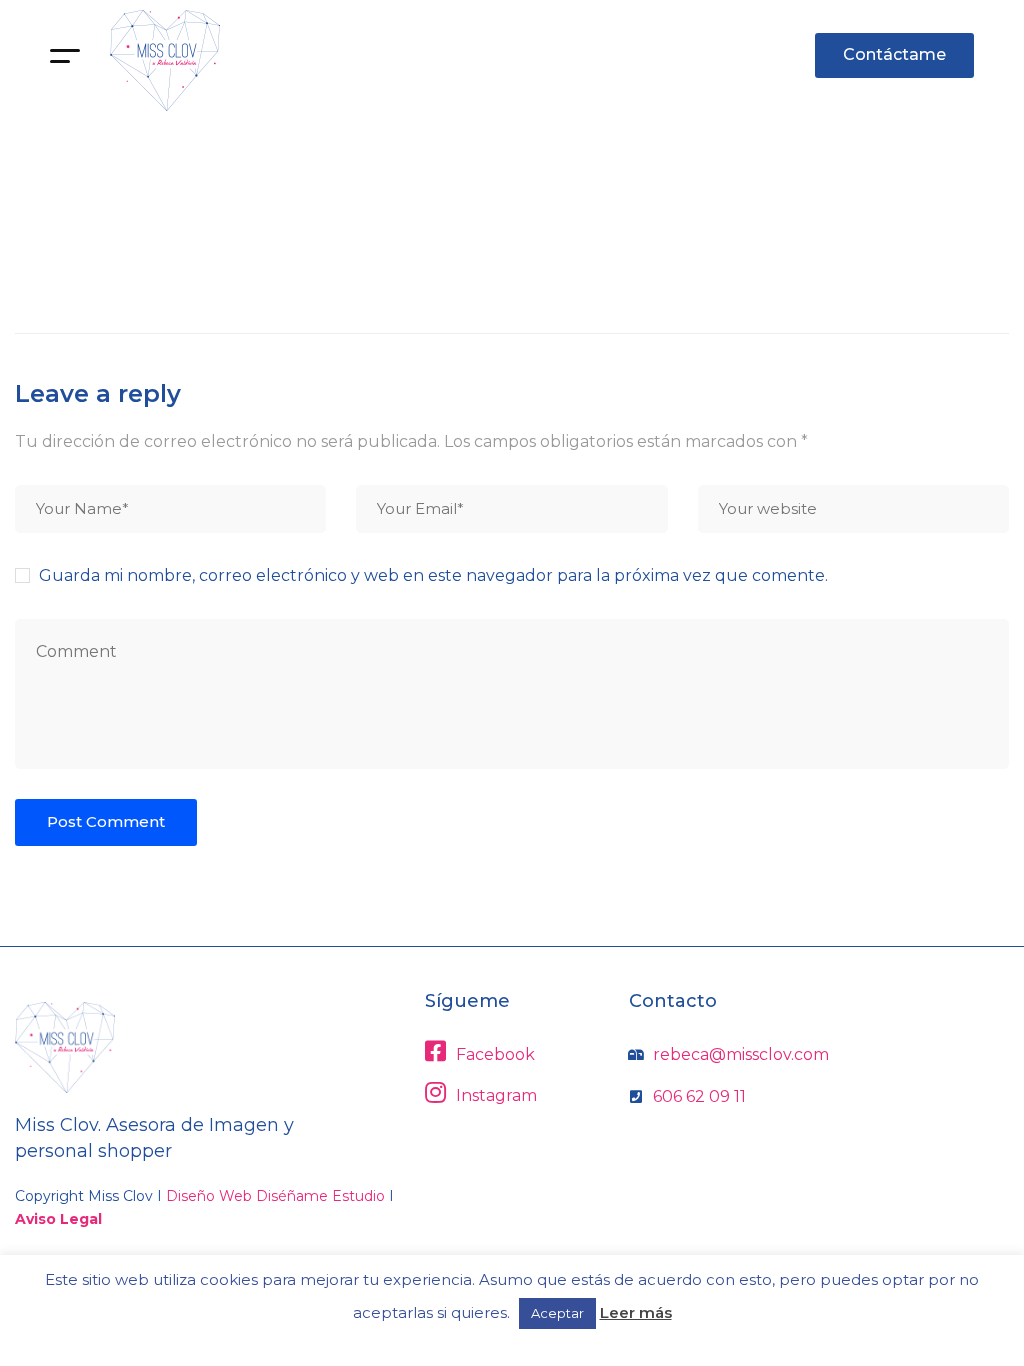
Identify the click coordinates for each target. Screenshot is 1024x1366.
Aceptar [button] (557, 1313)
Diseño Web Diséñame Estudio (275, 1196)
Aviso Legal (58, 1219)
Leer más (636, 1312)
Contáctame (894, 54)
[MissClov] (165, 60)
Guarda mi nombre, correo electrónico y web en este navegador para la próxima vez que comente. (433, 575)
